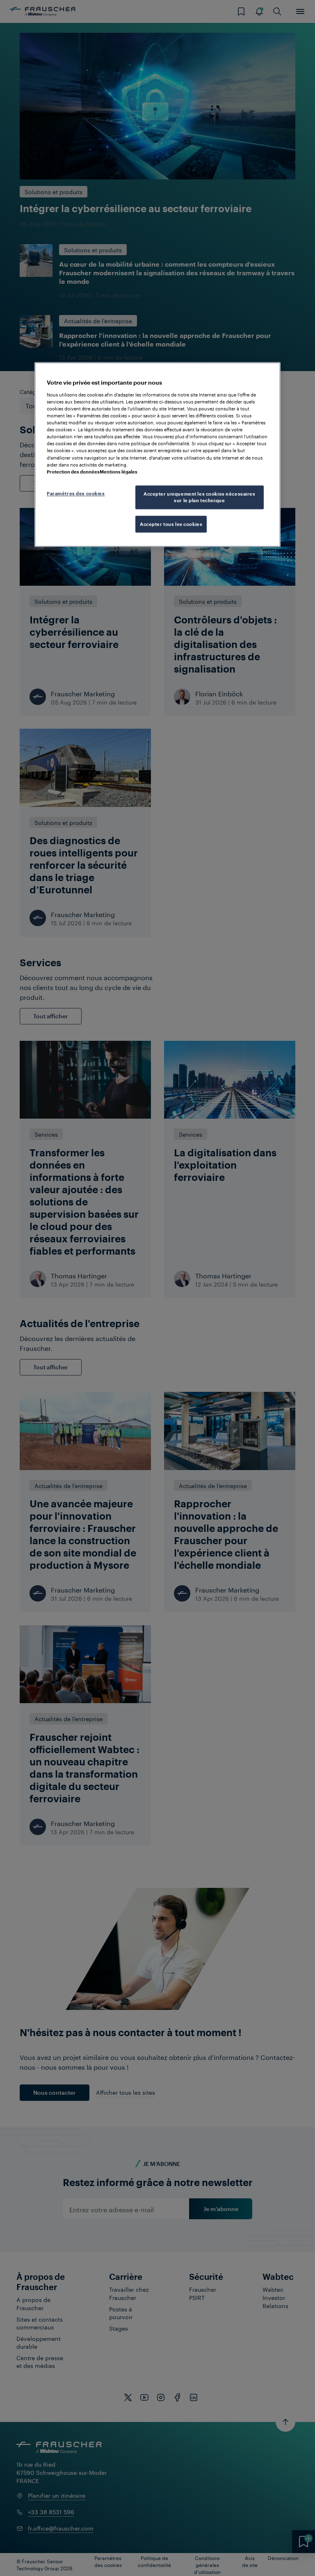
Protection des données (73, 472)
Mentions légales (119, 472)
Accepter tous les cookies (171, 524)
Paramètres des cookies (76, 493)
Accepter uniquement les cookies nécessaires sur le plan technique (199, 497)
